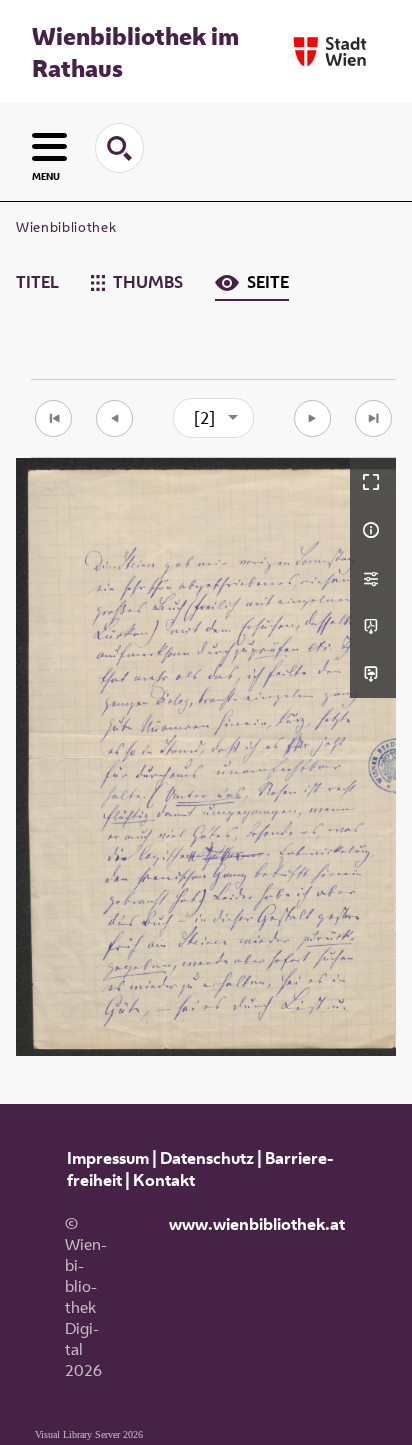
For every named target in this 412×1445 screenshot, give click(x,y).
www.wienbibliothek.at (257, 1224)
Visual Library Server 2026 (89, 1434)
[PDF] (373, 626)
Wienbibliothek (66, 227)
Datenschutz (207, 1158)
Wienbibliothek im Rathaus (135, 52)
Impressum (108, 1158)
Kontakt (164, 1180)
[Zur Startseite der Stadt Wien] (330, 51)
